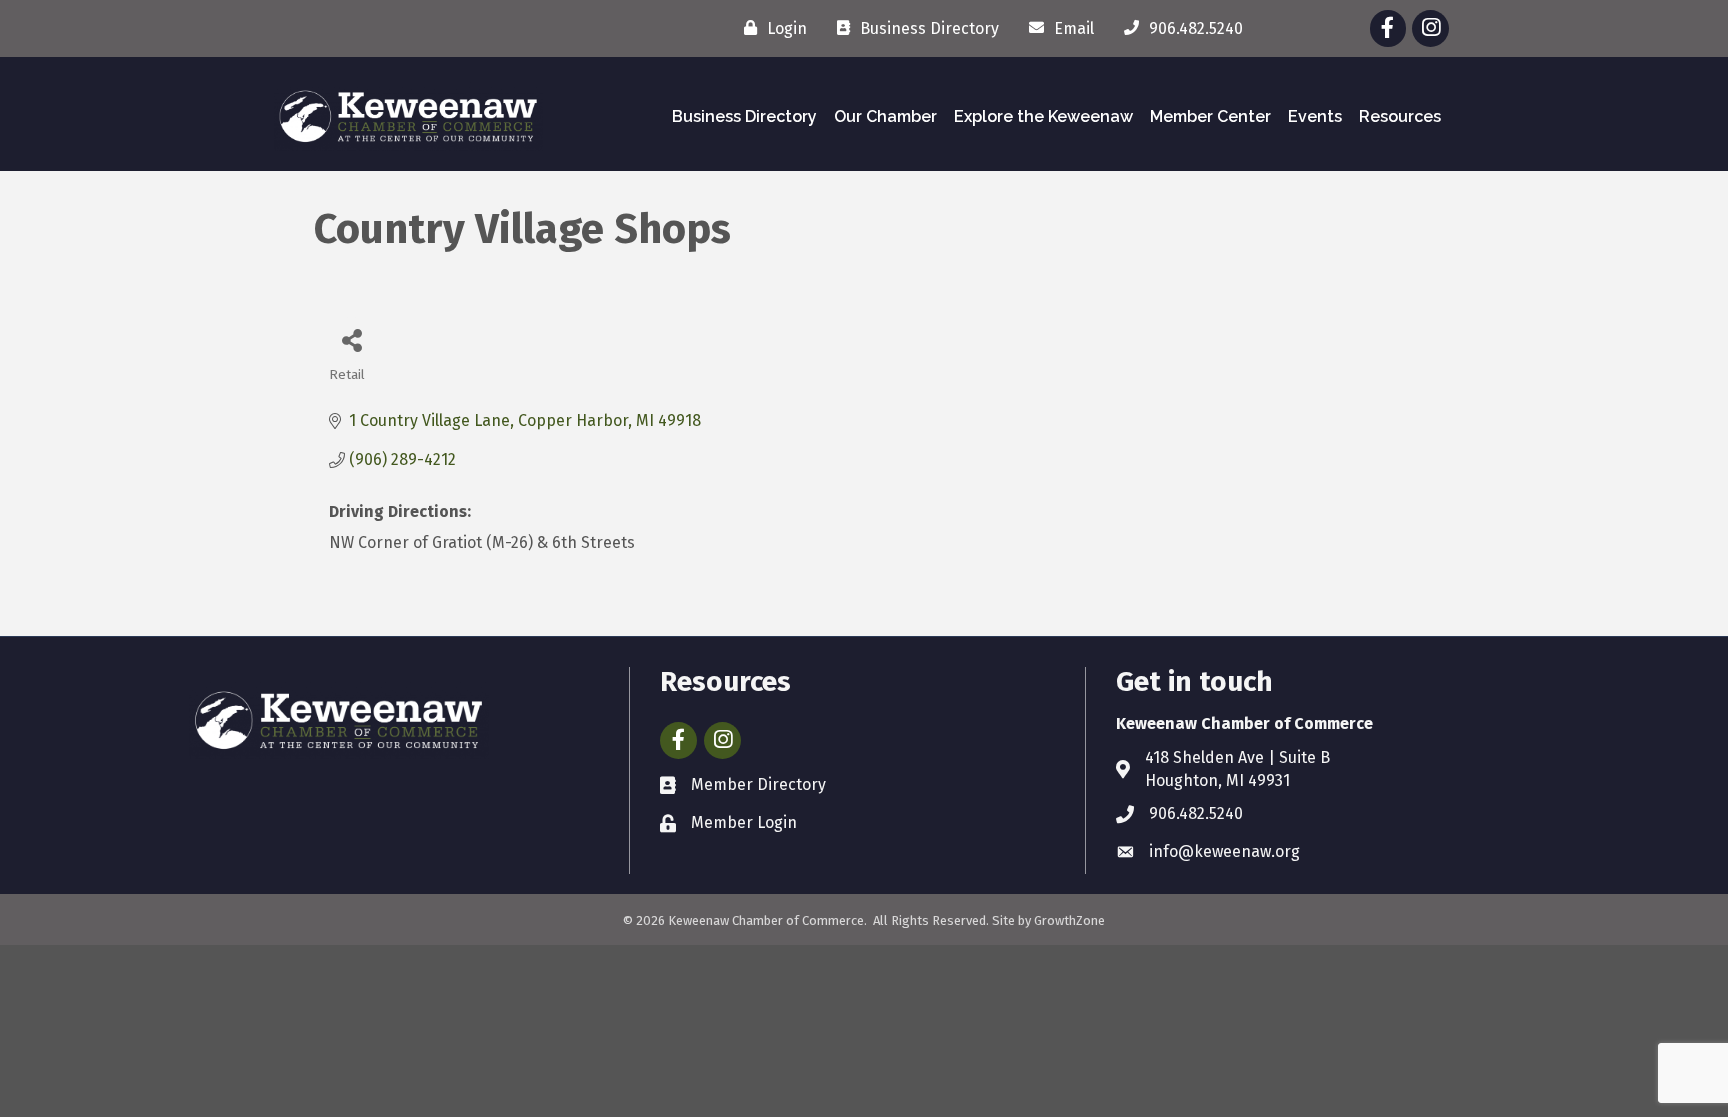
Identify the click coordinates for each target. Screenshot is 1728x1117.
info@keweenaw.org (1224, 851)
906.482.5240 (1196, 813)
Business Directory (744, 116)
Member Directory (758, 784)
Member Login (744, 822)
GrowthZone (1069, 920)
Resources (1400, 116)
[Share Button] (351, 339)
